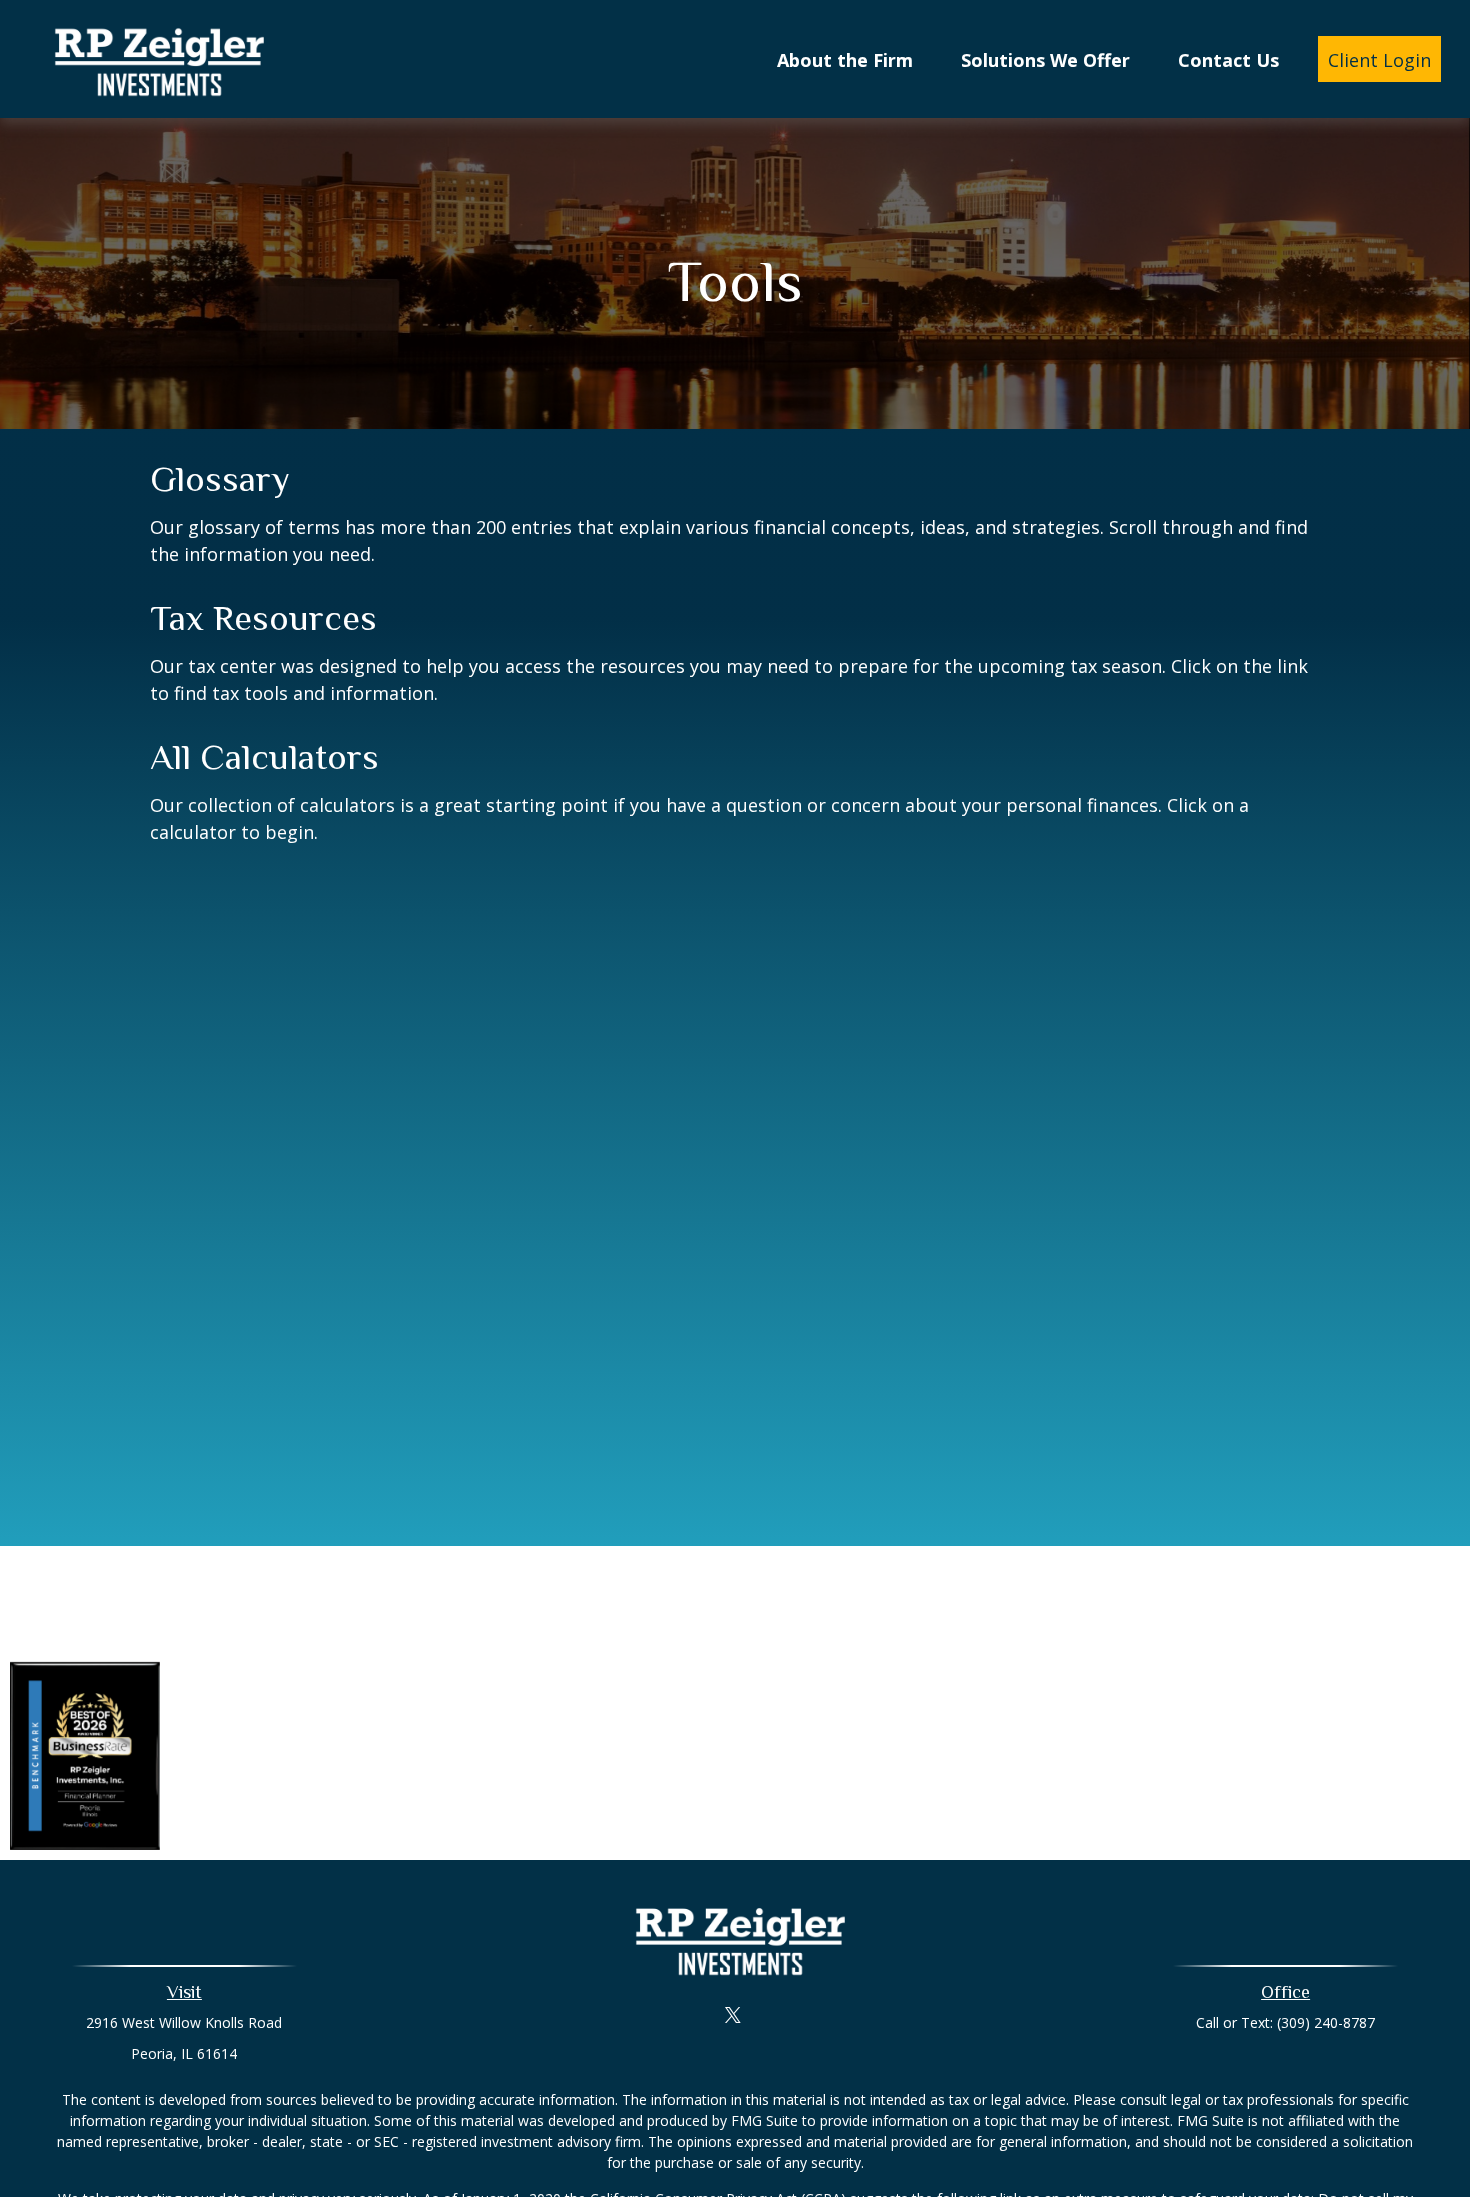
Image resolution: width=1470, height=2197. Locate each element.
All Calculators (264, 757)
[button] (845, 59)
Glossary (220, 479)
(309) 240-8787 (1326, 2022)
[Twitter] (733, 2014)
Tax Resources (263, 618)
